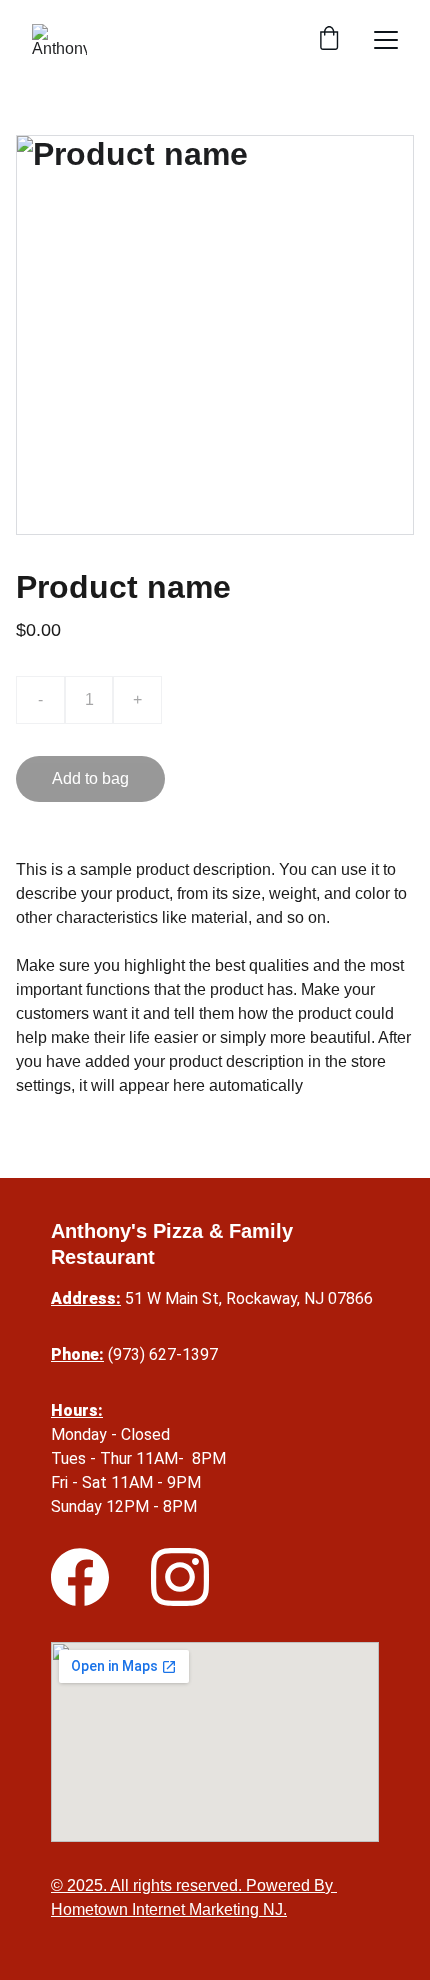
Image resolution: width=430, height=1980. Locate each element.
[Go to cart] (329, 40)
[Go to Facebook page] (80, 1577)
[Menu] (386, 40)
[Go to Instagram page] (180, 1577)
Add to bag (90, 778)
